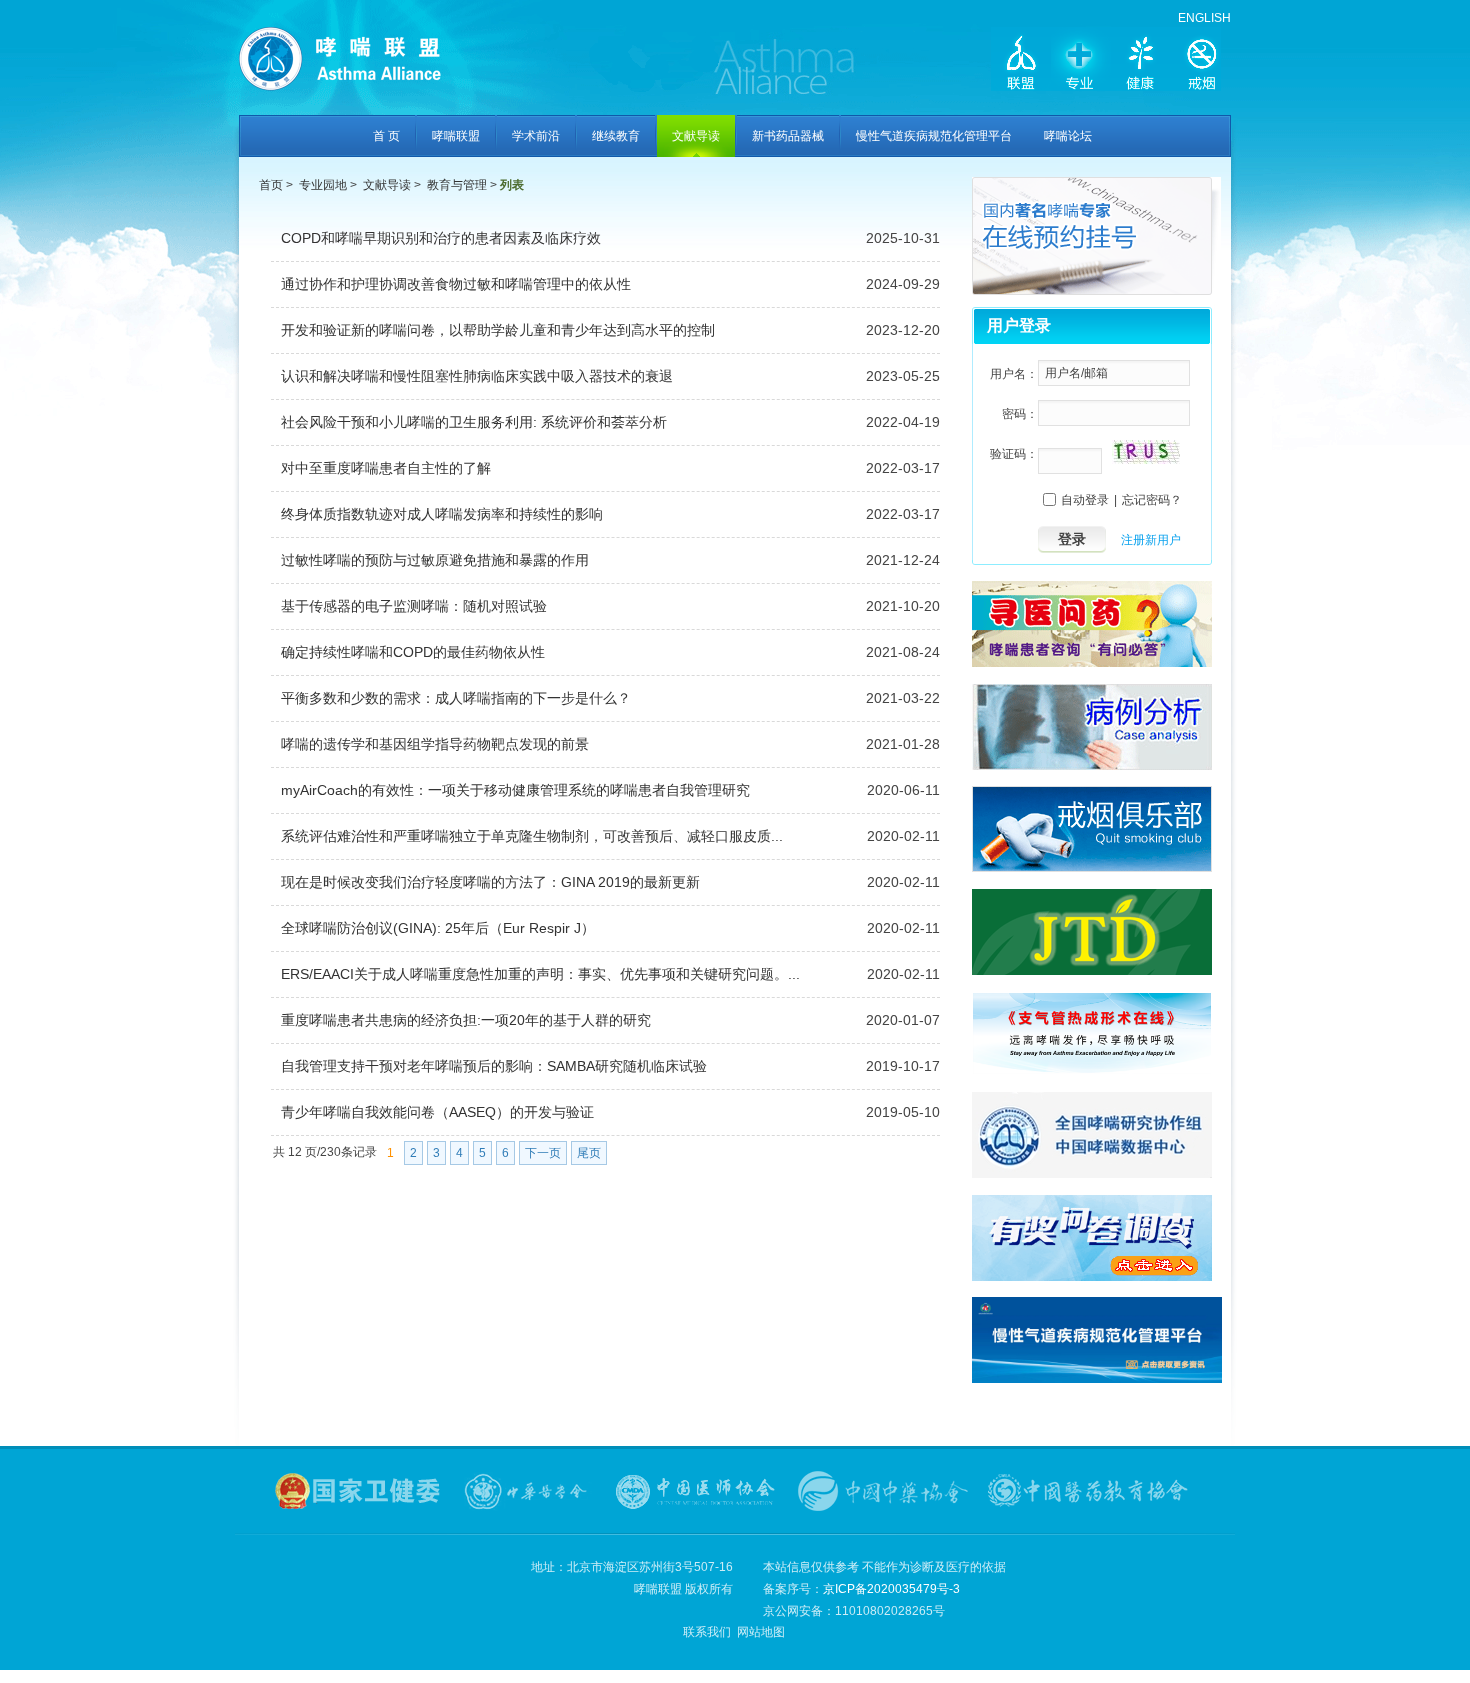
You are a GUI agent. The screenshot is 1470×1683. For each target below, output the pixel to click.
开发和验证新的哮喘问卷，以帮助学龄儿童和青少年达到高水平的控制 (498, 330)
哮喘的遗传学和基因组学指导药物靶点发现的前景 (435, 744)
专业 (1081, 62)
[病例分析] (1092, 766)
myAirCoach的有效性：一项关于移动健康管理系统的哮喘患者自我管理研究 (515, 790)
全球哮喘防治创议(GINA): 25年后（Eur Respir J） (438, 928)
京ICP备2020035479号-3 (891, 1589)
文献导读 (387, 185)
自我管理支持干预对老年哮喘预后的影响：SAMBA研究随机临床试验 (494, 1066)
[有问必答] (1092, 663)
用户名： (1014, 374)
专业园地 (323, 185)
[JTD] (1092, 971)
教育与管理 (457, 185)
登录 (1072, 539)
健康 (1141, 62)
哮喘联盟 (369, 66)
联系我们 (707, 1632)
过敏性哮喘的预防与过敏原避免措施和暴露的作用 (435, 560)
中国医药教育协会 (1089, 1491)
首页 (271, 185)
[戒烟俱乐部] (1092, 868)
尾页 (589, 1153)
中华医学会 (528, 1491)
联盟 (1021, 62)
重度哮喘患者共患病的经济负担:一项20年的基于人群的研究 (466, 1020)
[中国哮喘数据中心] (1092, 1174)
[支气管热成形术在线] (1092, 1071)
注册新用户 (1151, 540)
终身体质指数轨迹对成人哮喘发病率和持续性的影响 (442, 514)
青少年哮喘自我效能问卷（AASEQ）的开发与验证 (437, 1112)
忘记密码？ (1152, 500)
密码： (1020, 414)
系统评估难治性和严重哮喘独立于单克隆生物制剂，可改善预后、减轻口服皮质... (532, 836)
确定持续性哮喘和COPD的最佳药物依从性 (413, 652)
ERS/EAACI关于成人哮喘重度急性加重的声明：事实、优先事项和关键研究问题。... (540, 974)
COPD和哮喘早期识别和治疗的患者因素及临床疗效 (441, 238)
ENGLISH (1204, 18)
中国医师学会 (695, 1491)
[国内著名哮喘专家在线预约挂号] (1096, 291)
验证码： (1014, 454)
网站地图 (761, 1632)
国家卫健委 (359, 1491)
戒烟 (1201, 62)
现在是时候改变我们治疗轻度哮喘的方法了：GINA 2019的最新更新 (490, 882)
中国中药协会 (883, 1491)
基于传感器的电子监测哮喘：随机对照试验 (414, 606)
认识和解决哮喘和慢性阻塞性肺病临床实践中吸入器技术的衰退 (477, 376)
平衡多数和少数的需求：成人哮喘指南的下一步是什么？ (456, 698)
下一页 (543, 1153)
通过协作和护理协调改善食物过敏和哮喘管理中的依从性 (456, 284)
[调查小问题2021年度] (1092, 1277)
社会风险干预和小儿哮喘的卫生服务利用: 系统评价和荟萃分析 (474, 422)
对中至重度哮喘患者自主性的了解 (386, 468)
